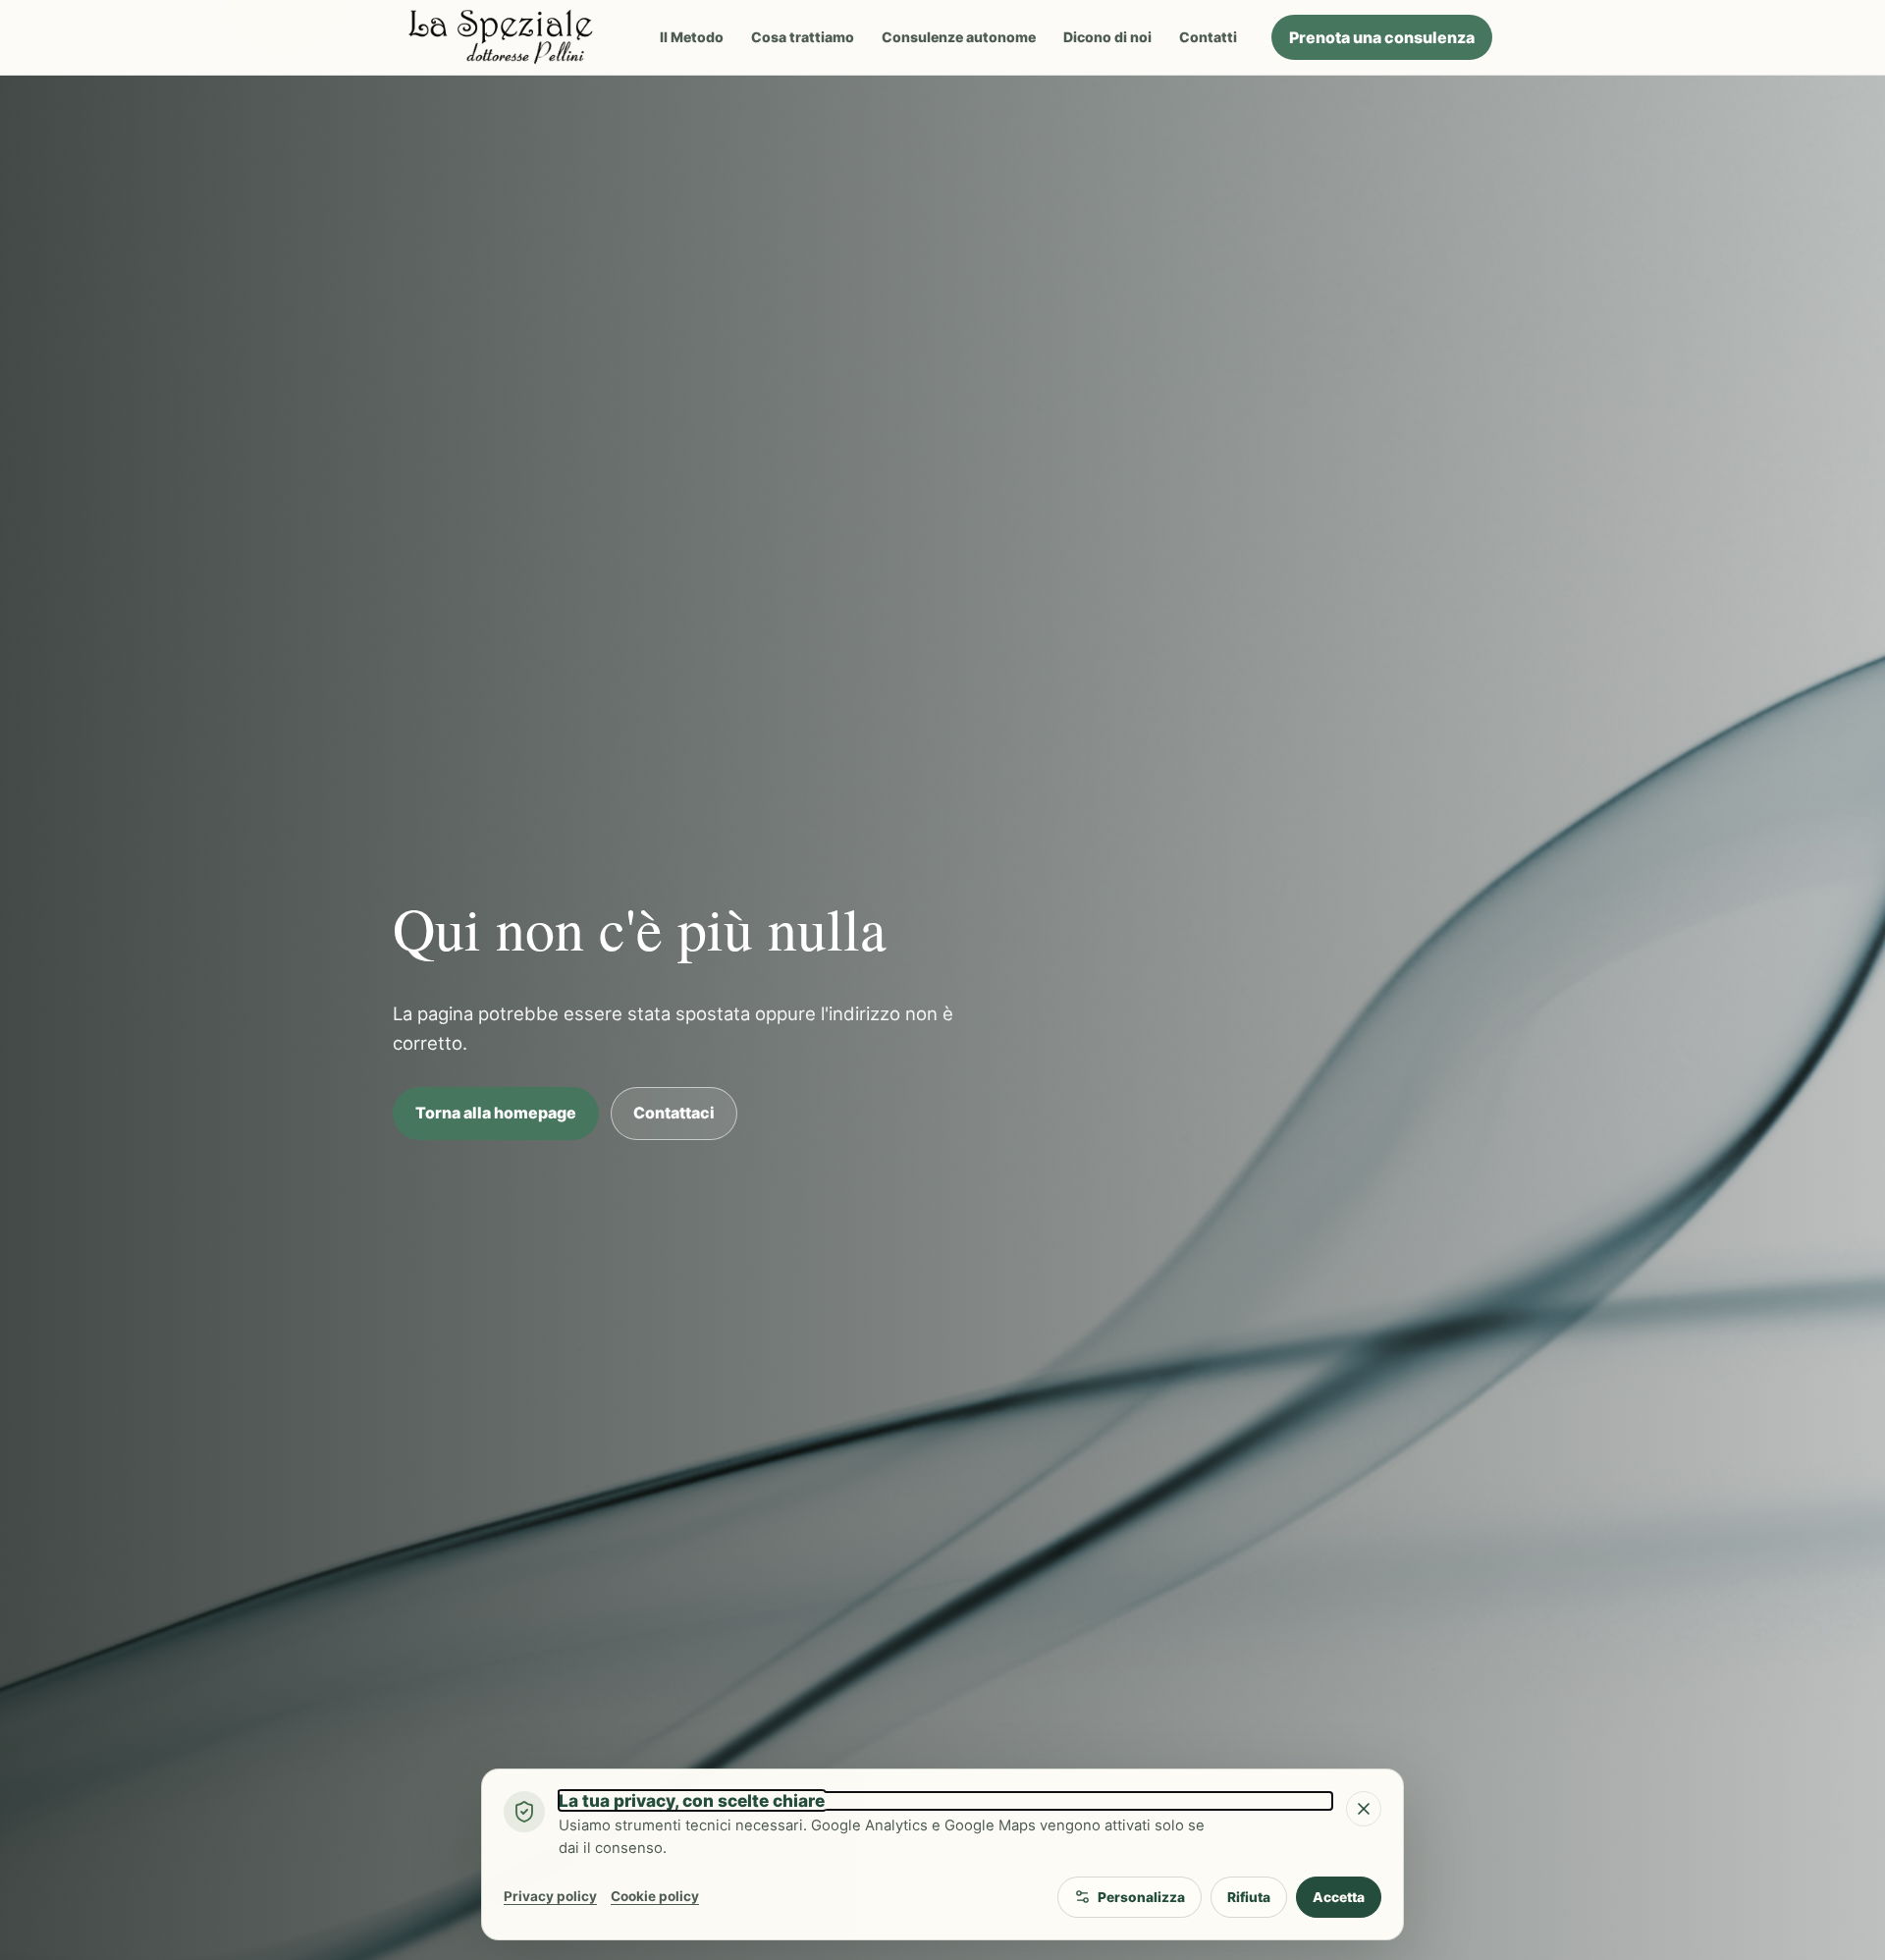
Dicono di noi (1107, 37)
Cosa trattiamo (803, 37)
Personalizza (1141, 1897)
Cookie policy (655, 1896)
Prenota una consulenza (1382, 37)
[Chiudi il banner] (1364, 1809)
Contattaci (674, 1113)
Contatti (1208, 37)
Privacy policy (550, 1896)
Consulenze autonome (959, 37)
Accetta (1339, 1897)
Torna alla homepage (496, 1113)
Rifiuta (1249, 1897)
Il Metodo (692, 37)
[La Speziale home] (509, 37)
